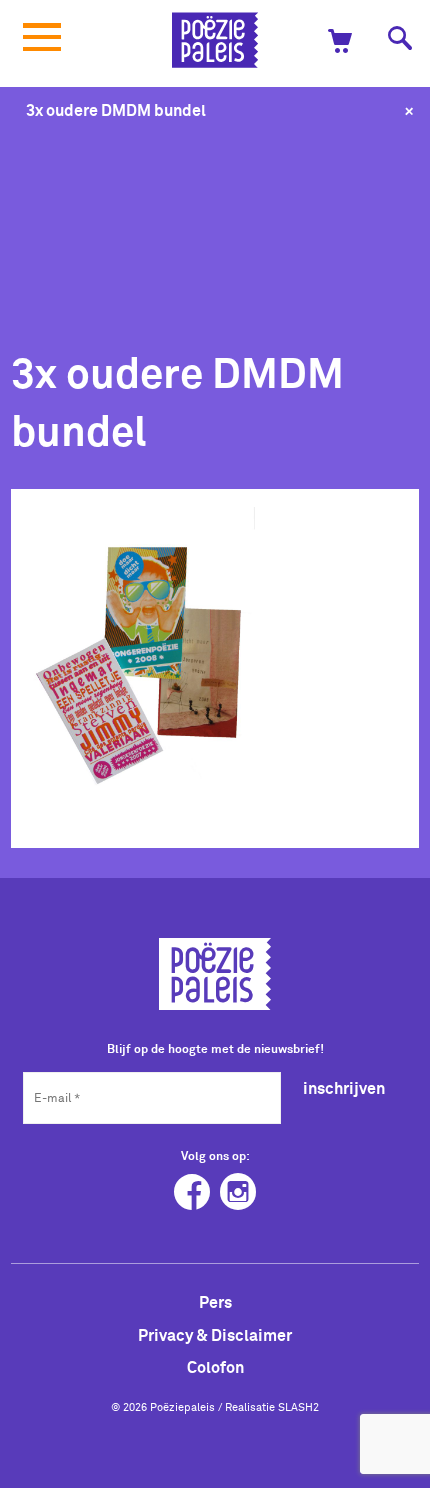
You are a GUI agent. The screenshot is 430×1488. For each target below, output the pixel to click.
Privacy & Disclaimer (215, 1335)
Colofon (215, 1367)
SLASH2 (298, 1407)
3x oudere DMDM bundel (116, 110)
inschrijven (344, 1088)
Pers (215, 1302)
